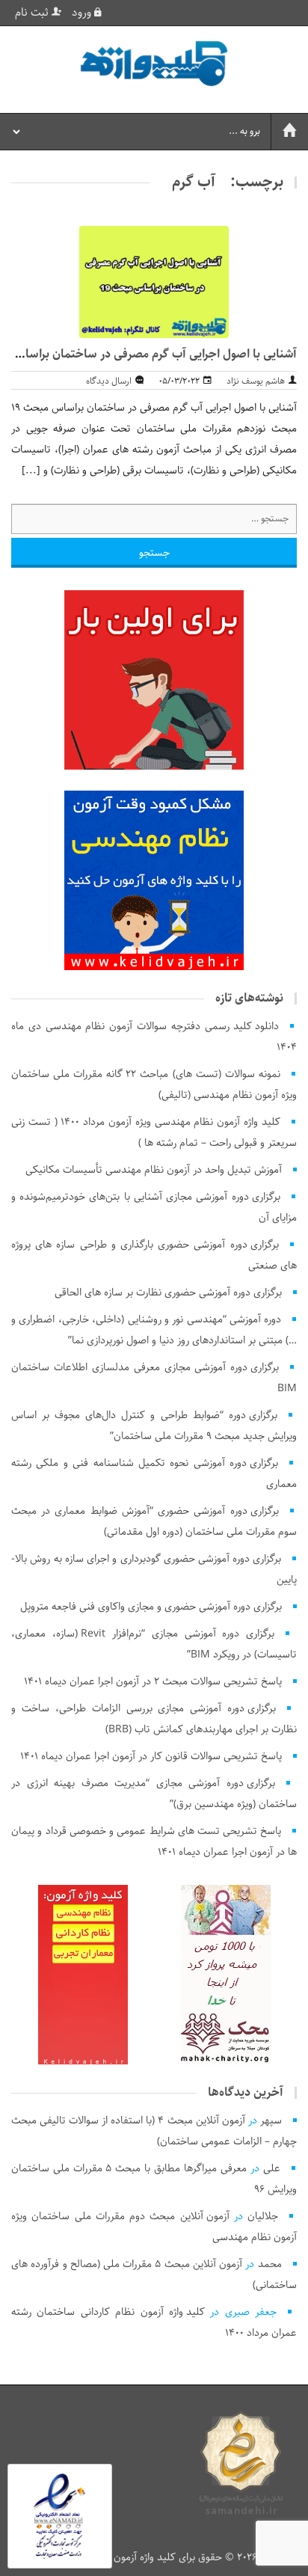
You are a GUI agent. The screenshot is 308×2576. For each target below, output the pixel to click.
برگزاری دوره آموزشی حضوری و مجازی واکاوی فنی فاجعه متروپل (151, 1607)
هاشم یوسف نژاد (256, 381)
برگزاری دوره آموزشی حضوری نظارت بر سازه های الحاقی (168, 1292)
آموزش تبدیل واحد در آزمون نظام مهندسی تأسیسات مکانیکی (154, 1170)
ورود (83, 13)
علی (272, 2168)
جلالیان (263, 2216)
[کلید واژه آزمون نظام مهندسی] (154, 64)
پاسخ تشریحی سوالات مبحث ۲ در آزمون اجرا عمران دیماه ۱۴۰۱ (153, 1681)
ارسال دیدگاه (109, 381)
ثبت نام (33, 13)
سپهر (271, 2120)
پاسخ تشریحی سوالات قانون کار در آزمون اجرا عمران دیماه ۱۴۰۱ (151, 1756)
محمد (270, 2264)
